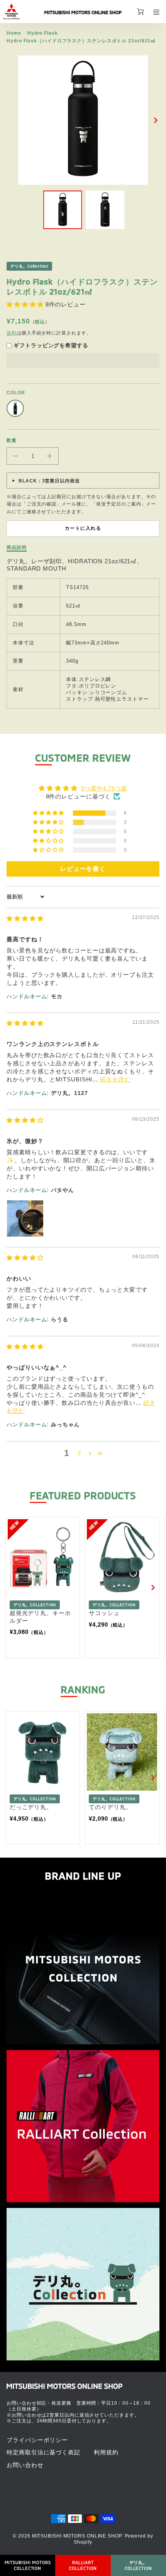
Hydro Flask (43, 33)
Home (14, 33)
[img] (25, 918)
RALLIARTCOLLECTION (83, 2565)
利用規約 (106, 2452)
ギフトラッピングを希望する (51, 345)
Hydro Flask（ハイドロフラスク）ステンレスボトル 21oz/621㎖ (81, 41)
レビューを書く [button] (83, 869)
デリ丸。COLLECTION (138, 2565)
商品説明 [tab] (17, 547)
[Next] (156, 120)
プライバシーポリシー (37, 2440)
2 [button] (79, 1453)
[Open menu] (156, 12)
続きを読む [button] (115, 1079)
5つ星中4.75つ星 (104, 788)
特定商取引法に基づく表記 (43, 2452)
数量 (12, 440)
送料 (12, 333)
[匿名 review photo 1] (25, 1219)
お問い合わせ (25, 2465)
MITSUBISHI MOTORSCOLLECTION (28, 2565)
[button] (26, 304)
